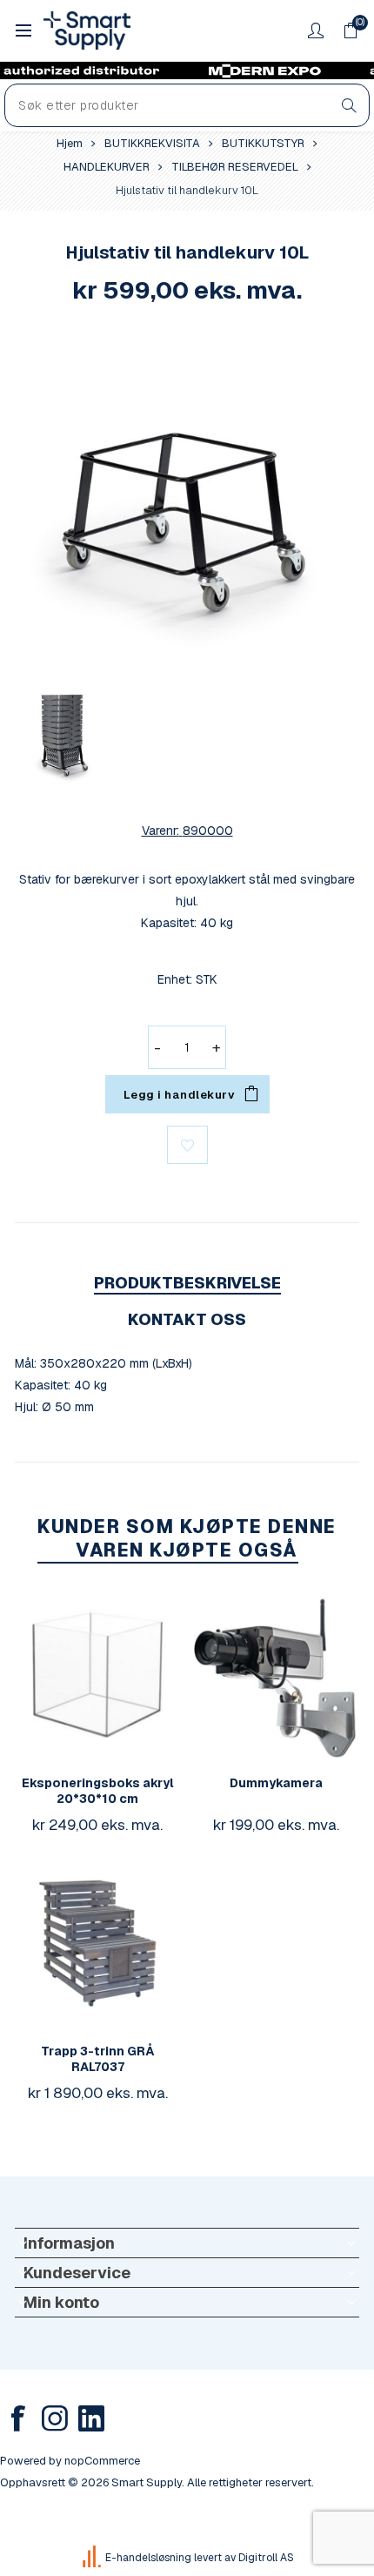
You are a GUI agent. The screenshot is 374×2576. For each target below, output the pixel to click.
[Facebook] (18, 2418)
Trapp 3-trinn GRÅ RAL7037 (98, 2059)
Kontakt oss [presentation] (187, 1319)
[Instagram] (55, 2418)
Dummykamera (276, 1783)
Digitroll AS (266, 2558)
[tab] (187, 1283)
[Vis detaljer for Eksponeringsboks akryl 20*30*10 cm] (97, 1675)
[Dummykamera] (277, 1675)
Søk (349, 105)
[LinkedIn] (91, 2418)
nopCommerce (102, 2461)
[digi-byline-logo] (93, 2558)
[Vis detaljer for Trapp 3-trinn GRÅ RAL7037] (97, 1943)
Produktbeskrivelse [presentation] (187, 1283)
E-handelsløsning (148, 2558)
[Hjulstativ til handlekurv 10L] (187, 500)
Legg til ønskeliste (187, 1145)
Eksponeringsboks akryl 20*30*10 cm (98, 1791)
